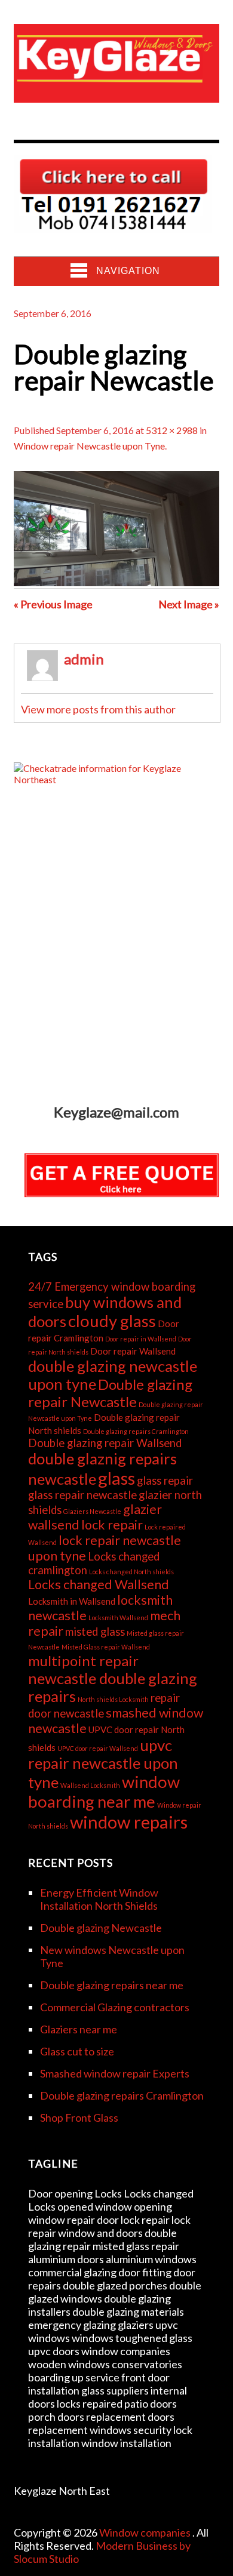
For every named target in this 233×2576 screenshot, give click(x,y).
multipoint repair (83, 1661)
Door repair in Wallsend (141, 1339)
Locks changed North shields (131, 1572)
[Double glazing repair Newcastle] (116, 582)
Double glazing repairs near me (112, 1985)
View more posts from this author (98, 709)
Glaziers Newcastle (92, 1511)
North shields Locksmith (113, 1699)
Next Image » (189, 604)
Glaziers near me (79, 2029)
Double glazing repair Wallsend (105, 1443)
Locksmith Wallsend (118, 1618)
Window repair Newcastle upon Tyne (89, 446)
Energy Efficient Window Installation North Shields (99, 1899)
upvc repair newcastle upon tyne (103, 1764)
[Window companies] (116, 93)
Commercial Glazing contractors (115, 2007)
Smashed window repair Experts (115, 2073)
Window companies (146, 2532)
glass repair (165, 1481)
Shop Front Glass (79, 2118)
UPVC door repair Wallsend (98, 1748)
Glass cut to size (77, 2051)
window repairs (129, 1822)
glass (116, 1478)
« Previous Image (53, 604)
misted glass (95, 1632)
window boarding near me (104, 1792)
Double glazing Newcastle (101, 1928)
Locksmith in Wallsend (72, 1601)
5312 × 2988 (172, 430)
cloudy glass (112, 1321)
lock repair (112, 1525)
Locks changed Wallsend (99, 1584)
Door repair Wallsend (133, 1351)
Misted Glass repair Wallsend (106, 1647)
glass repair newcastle (82, 1495)
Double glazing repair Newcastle (110, 1393)
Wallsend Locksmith (90, 1785)
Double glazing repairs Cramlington (136, 1431)
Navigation (128, 271)
